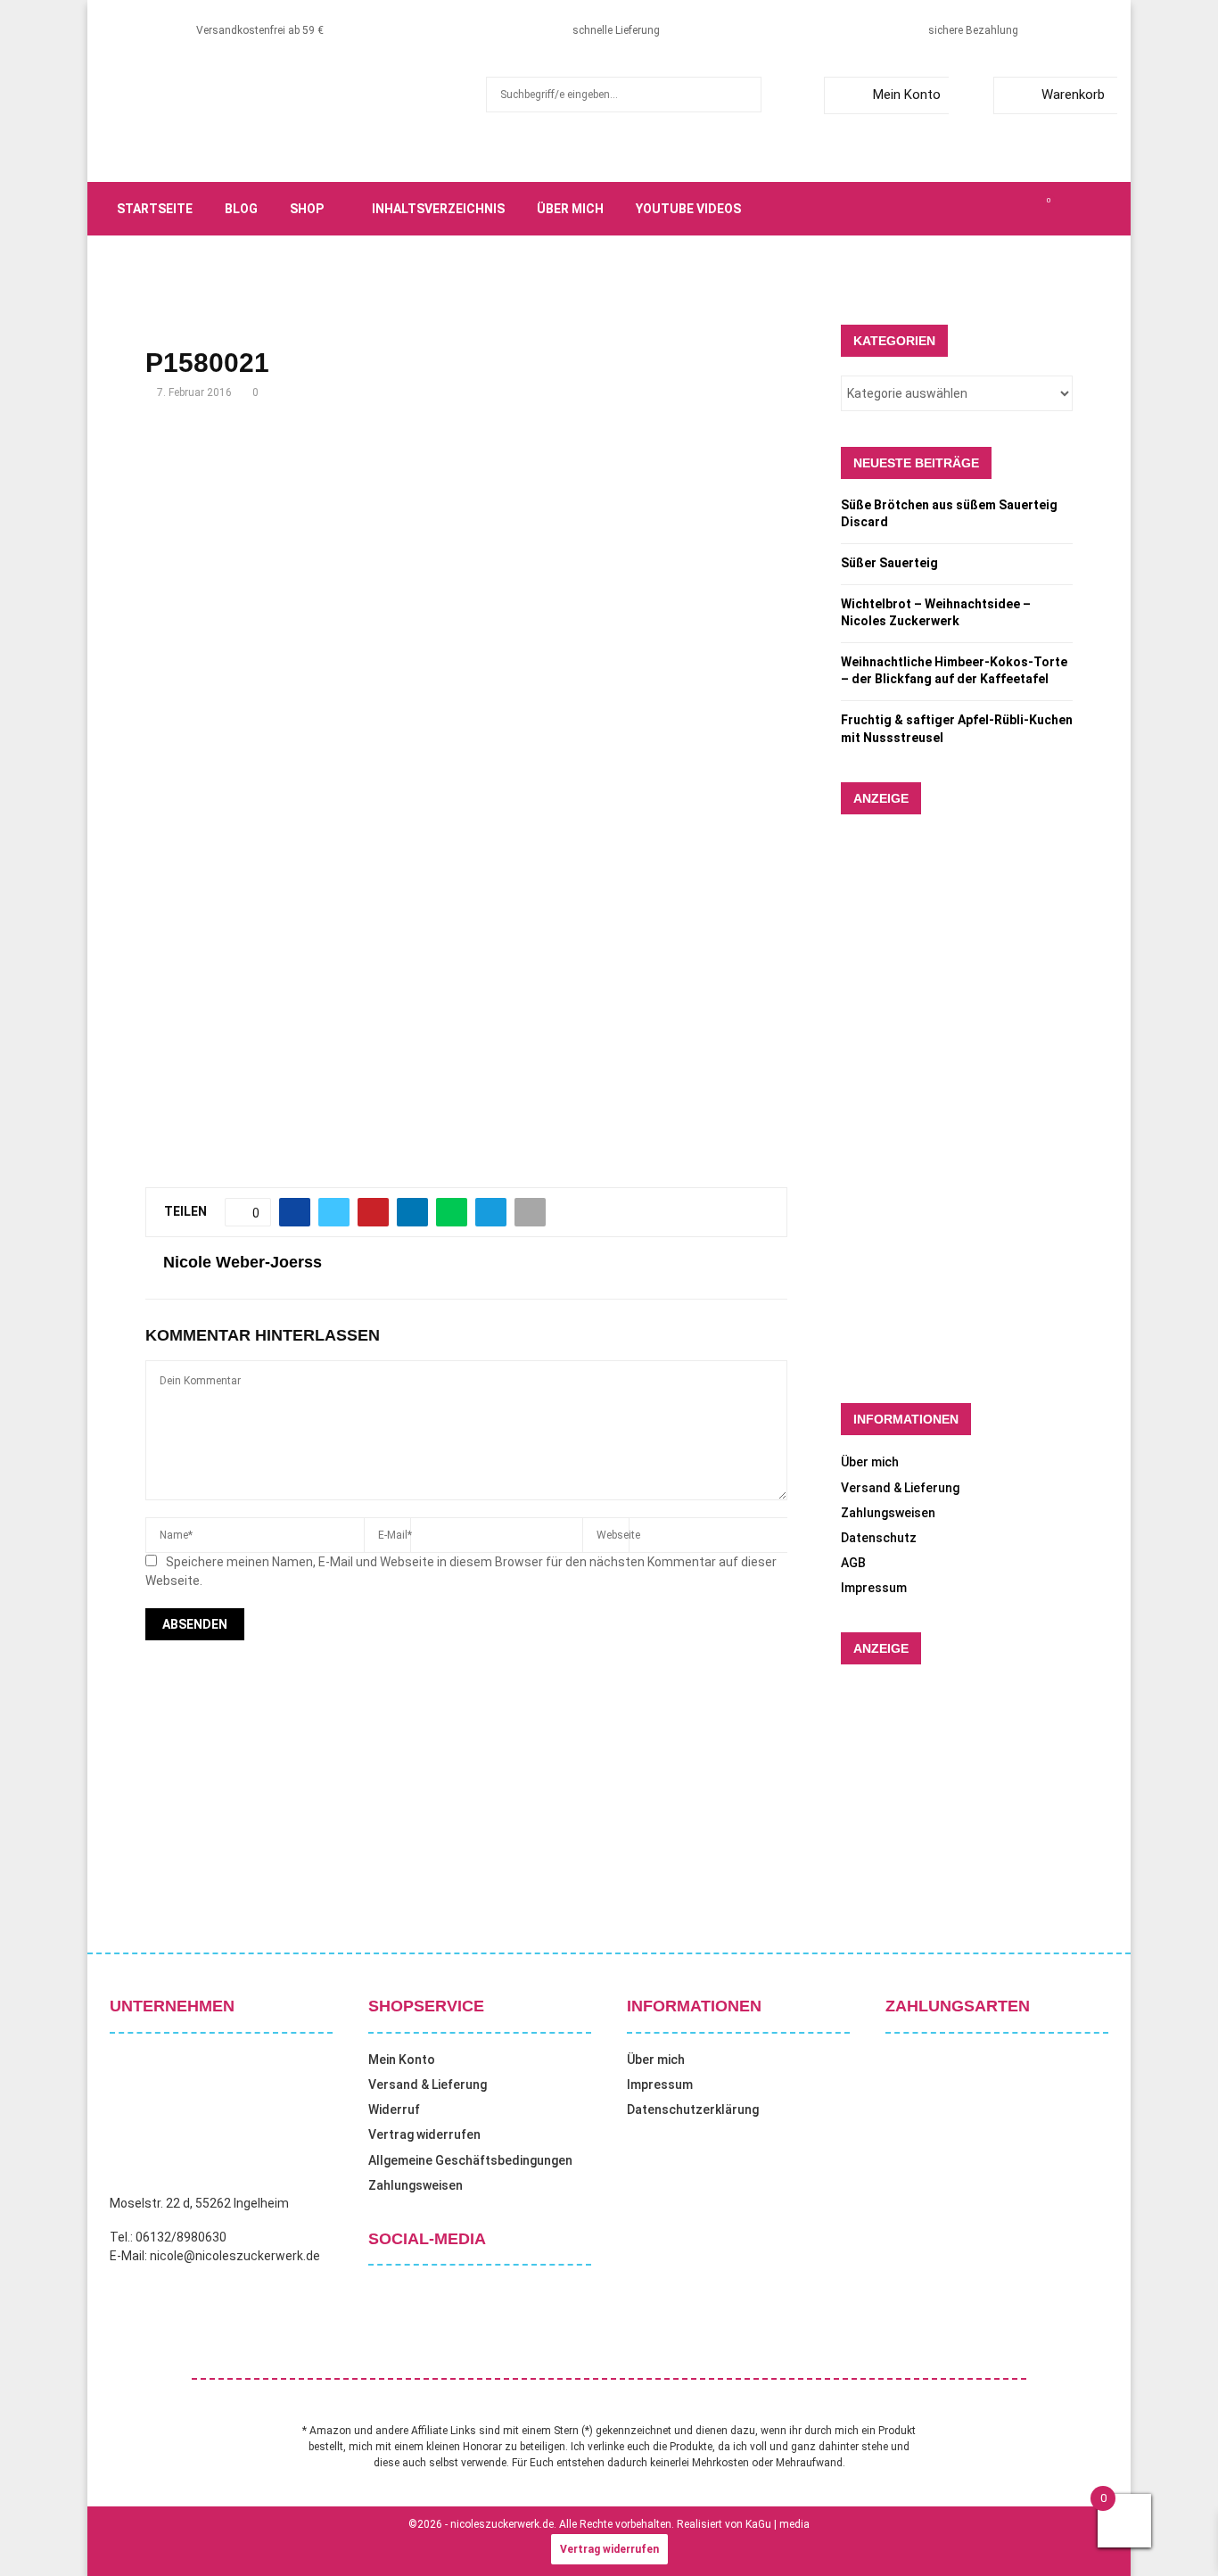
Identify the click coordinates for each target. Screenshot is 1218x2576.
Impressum (874, 1588)
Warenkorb (1073, 95)
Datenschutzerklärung (693, 2110)
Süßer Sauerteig (889, 563)
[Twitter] (969, 209)
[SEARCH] (743, 95)
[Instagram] (989, 209)
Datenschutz (879, 1538)
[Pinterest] (1008, 209)
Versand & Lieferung (900, 1488)
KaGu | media (778, 2524)
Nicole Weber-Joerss (243, 1262)
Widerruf (394, 2110)
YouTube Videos (688, 209)
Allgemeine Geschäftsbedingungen (470, 2160)
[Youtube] (1028, 209)
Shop (307, 209)
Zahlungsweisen (888, 1513)
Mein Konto (907, 95)
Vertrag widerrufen (424, 2134)
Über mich (570, 209)
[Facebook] (950, 209)
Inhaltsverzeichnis (438, 209)
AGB (853, 1563)
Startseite (155, 209)
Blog (241, 209)
